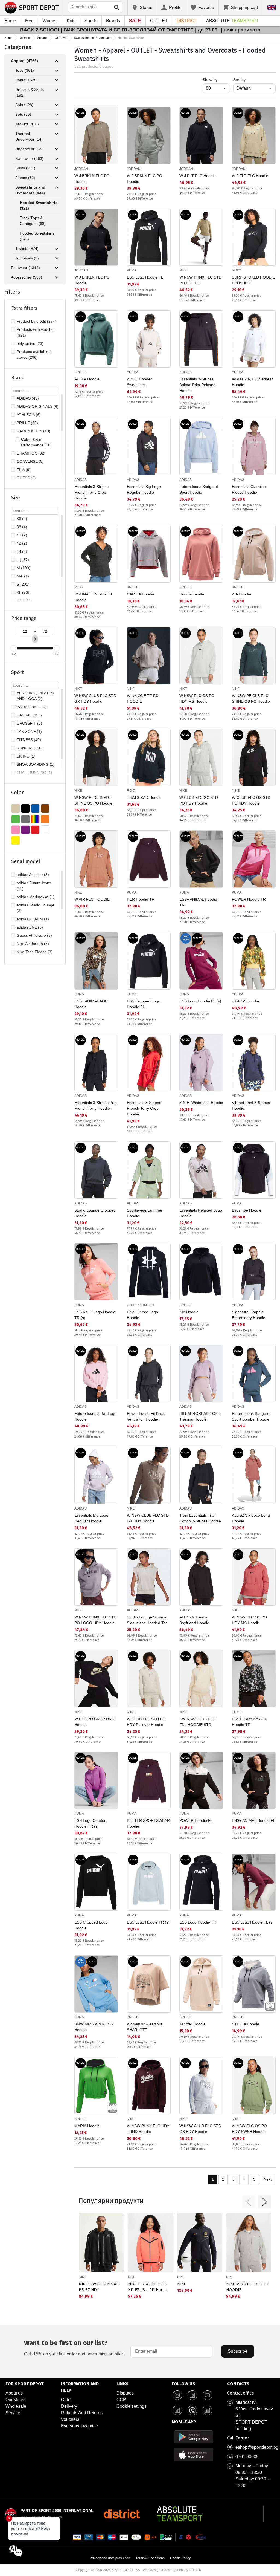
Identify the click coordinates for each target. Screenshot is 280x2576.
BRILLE (80, 372)
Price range (24, 618)
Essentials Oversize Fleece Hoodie (249, 489)
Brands (113, 21)
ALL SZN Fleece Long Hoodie (251, 1518)
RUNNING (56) (30, 748)
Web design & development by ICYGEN (172, 2570)
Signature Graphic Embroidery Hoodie (249, 1315)
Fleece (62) (25, 178)
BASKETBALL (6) (32, 707)
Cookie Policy (180, 2558)
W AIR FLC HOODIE (92, 899)
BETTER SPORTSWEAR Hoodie (148, 1823)
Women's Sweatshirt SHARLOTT (145, 2027)
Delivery (69, 2406)
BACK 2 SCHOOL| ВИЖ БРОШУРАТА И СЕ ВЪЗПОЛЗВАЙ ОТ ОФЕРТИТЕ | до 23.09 (119, 30)
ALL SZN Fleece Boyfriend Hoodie (194, 1620)
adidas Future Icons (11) (34, 886)
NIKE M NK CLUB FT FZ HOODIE (247, 2287)
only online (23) (30, 343)
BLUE (35, 808)
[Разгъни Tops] (57, 71)
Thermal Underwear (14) (29, 136)
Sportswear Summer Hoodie (145, 1213)
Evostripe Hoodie (247, 1210)
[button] (249, 2202)
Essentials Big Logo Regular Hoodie (144, 489)
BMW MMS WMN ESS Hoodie (94, 2027)
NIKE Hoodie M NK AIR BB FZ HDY (99, 2287)
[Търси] (117, 8)
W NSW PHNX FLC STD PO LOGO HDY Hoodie (95, 1620)
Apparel (42, 38)
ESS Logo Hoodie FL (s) (200, 1001)
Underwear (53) (29, 149)
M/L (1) (23, 576)
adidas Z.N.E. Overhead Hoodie (253, 382)
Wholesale (16, 2406)
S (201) (23, 584)
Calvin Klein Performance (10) (36, 442)
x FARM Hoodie (245, 1001)
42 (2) (22, 543)
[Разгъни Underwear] (57, 149)
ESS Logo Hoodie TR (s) (148, 1922)
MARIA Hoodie (87, 2126)
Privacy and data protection (110, 2558)
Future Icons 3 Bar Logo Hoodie (95, 1416)
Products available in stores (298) (35, 355)
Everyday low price (79, 2426)
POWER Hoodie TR (249, 899)
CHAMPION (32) (31, 453)
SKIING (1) (26, 756)
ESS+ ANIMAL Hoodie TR (198, 902)
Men (29, 21)
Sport (17, 672)
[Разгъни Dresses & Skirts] (57, 90)
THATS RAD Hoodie (144, 797)
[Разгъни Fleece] (57, 178)
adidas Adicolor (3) (33, 875)
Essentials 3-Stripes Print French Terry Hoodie (96, 1105)
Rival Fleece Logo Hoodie (142, 1315)
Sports (91, 21)
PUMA (132, 270)
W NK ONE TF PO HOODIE (143, 699)
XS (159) (24, 601)
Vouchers (70, 2419)
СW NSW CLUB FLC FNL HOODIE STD (197, 1722)
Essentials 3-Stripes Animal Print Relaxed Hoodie (197, 385)
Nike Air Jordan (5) (33, 944)
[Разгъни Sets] (57, 115)
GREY (25, 819)
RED (35, 830)
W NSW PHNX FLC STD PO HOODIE (200, 280)
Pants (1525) (27, 80)
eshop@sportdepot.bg (257, 2447)
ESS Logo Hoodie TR (198, 1922)
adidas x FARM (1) (33, 919)
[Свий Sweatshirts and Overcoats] (57, 187)
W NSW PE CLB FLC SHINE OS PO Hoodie (251, 699)
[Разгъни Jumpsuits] (57, 258)
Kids (71, 21)
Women (50, 21)
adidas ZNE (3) (30, 927)
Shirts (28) (24, 105)
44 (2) (22, 551)
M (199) (24, 568)
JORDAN (81, 169)
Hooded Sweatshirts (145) (37, 236)
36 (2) (22, 519)
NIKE (183, 270)
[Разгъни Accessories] (57, 277)
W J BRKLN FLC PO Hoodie (92, 179)
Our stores (15, 2400)
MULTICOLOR (35, 819)
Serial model (26, 861)
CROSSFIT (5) (29, 723)
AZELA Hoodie (87, 379)
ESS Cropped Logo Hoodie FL (144, 1004)
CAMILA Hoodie (141, 594)
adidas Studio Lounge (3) (36, 908)
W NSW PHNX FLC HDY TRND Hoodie (148, 2129)
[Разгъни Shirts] (57, 105)
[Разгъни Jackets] (57, 124)
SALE (135, 21)
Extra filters (24, 308)
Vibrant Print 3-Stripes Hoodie (251, 1105)
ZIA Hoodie (241, 594)
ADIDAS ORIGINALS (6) (38, 406)
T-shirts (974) (27, 248)
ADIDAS (133, 372)
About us (14, 2393)
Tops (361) (25, 70)
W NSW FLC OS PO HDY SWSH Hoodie (249, 2129)
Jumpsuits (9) (27, 258)
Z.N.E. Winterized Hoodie (201, 1103)
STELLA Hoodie (246, 2024)
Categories (18, 47)
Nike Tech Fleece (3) (35, 952)
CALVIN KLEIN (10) (33, 431)
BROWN (45, 808)
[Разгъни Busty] (57, 168)
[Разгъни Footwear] (57, 268)
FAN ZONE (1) (29, 732)
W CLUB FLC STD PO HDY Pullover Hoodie (146, 1722)
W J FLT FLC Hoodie (198, 176)
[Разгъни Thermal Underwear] (57, 134)
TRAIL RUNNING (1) (34, 773)
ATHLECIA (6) (29, 415)
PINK (16, 830)
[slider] (14, 648)
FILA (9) (24, 470)
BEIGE (16, 808)
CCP (121, 2400)
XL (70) (23, 592)
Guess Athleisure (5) (34, 935)
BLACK (25, 808)
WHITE (45, 830)
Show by (216, 79)
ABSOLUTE (232, 21)
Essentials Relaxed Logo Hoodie (201, 1213)
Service (13, 2413)
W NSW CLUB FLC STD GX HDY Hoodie (95, 699)
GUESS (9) (26, 478)
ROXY (237, 270)
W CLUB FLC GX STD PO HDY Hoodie (199, 800)
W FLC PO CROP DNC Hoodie (94, 1722)
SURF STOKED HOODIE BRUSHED (253, 280)
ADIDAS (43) (28, 398)
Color (17, 793)
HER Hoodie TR (141, 899)
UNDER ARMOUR (141, 1305)
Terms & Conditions (150, 2558)
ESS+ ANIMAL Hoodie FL (254, 1820)
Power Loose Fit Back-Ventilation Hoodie (146, 1416)
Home (10, 21)
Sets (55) (23, 114)
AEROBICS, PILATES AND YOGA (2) (35, 696)
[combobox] (95, 7)
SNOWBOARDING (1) (36, 764)
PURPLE (25, 830)
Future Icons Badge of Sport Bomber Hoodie (251, 1416)
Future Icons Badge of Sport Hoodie (199, 489)
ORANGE (45, 819)
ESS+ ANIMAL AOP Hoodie (91, 1004)
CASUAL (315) (29, 715)
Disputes (125, 2393)
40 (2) (22, 535)
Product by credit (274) (37, 321)
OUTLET (159, 21)
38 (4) (22, 527)
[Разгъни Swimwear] (57, 159)
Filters (12, 292)
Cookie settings (132, 2406)
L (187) (23, 560)
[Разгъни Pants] (57, 80)
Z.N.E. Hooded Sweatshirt (140, 382)
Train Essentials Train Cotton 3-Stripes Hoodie (200, 1518)
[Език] (271, 8)
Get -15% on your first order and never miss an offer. (74, 2348)
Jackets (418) (27, 124)
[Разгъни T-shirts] (57, 249)
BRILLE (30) (27, 423)
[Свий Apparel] (57, 61)
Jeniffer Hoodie (192, 2024)
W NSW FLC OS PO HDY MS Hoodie (197, 699)
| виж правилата (241, 30)
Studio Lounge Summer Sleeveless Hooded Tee (147, 1620)
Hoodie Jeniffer (192, 594)
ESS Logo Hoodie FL (145, 277)
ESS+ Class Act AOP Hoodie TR (250, 1722)
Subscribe (238, 2351)
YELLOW (16, 840)
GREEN (16, 819)
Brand (18, 378)
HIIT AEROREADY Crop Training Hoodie (200, 1416)
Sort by (239, 80)
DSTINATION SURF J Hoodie (93, 597)
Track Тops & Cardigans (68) (33, 221)
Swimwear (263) (29, 158)
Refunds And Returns (82, 2413)
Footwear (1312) (25, 268)
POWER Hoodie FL (196, 1820)
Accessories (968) (27, 277)
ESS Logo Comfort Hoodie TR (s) (91, 1823)
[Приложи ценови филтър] (35, 639)
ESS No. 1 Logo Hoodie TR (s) (95, 1315)
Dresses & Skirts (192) (30, 92)
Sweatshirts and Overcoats (92, 38)
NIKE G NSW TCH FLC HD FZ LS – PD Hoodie (148, 2287)
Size (16, 498)
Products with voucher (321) (36, 332)
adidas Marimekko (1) (36, 897)
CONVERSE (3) (30, 461)
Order (66, 2400)
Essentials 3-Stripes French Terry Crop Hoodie (91, 492)
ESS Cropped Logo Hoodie (91, 1925)
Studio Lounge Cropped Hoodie (95, 1213)
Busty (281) (25, 168)
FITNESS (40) (29, 740)
